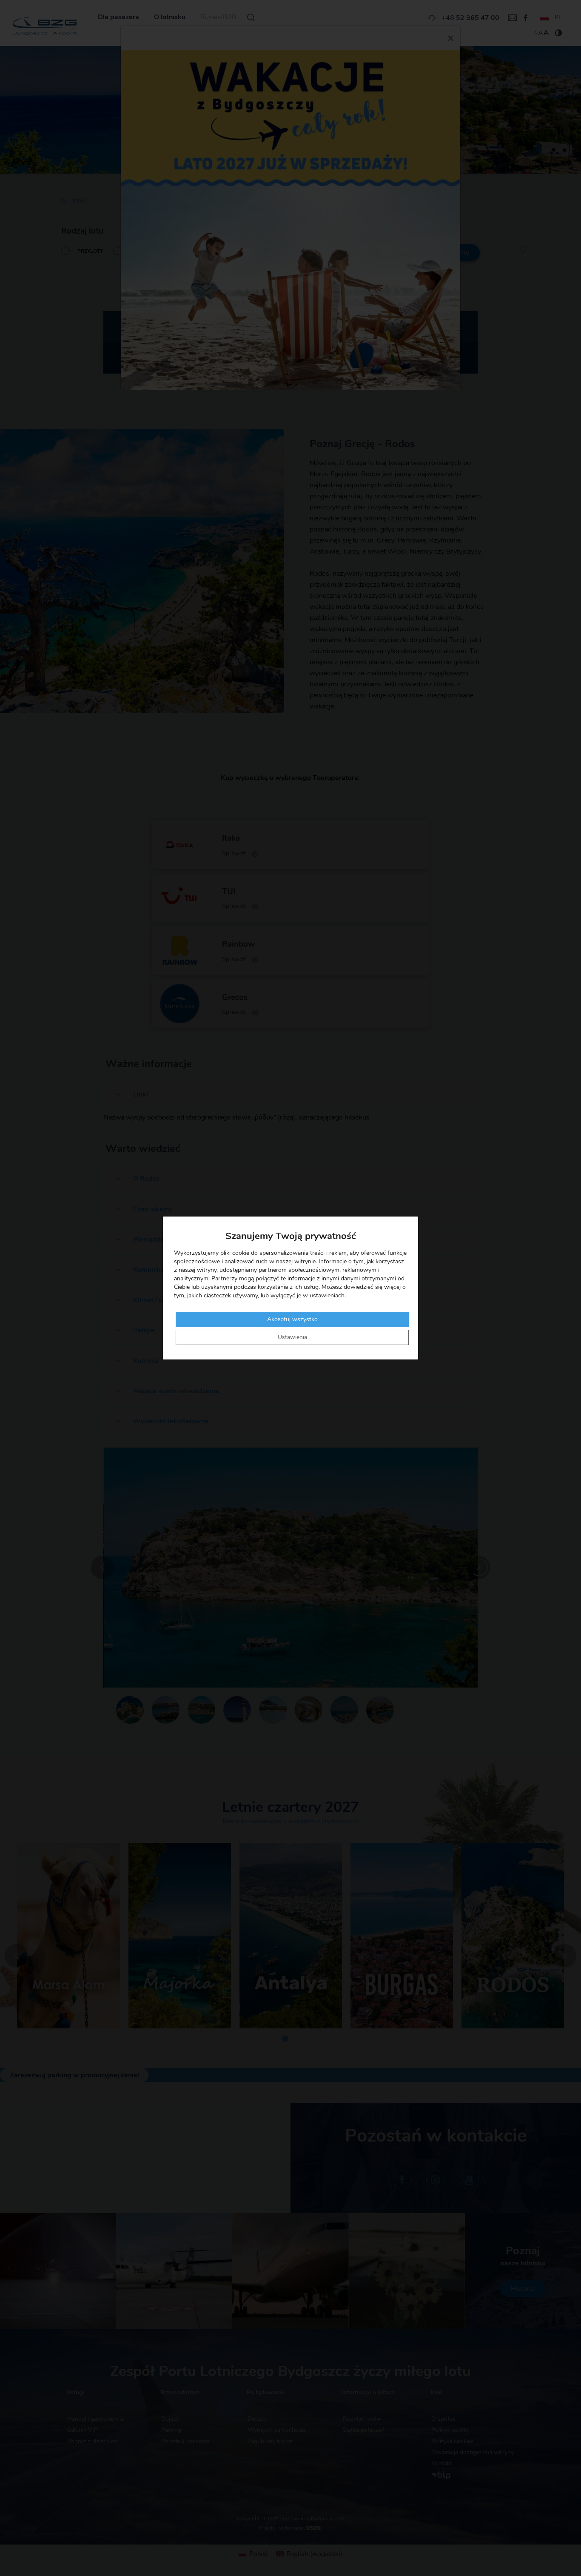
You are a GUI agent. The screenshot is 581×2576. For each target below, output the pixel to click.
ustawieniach (327, 1296)
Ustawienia (292, 1337)
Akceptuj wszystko (292, 1319)
